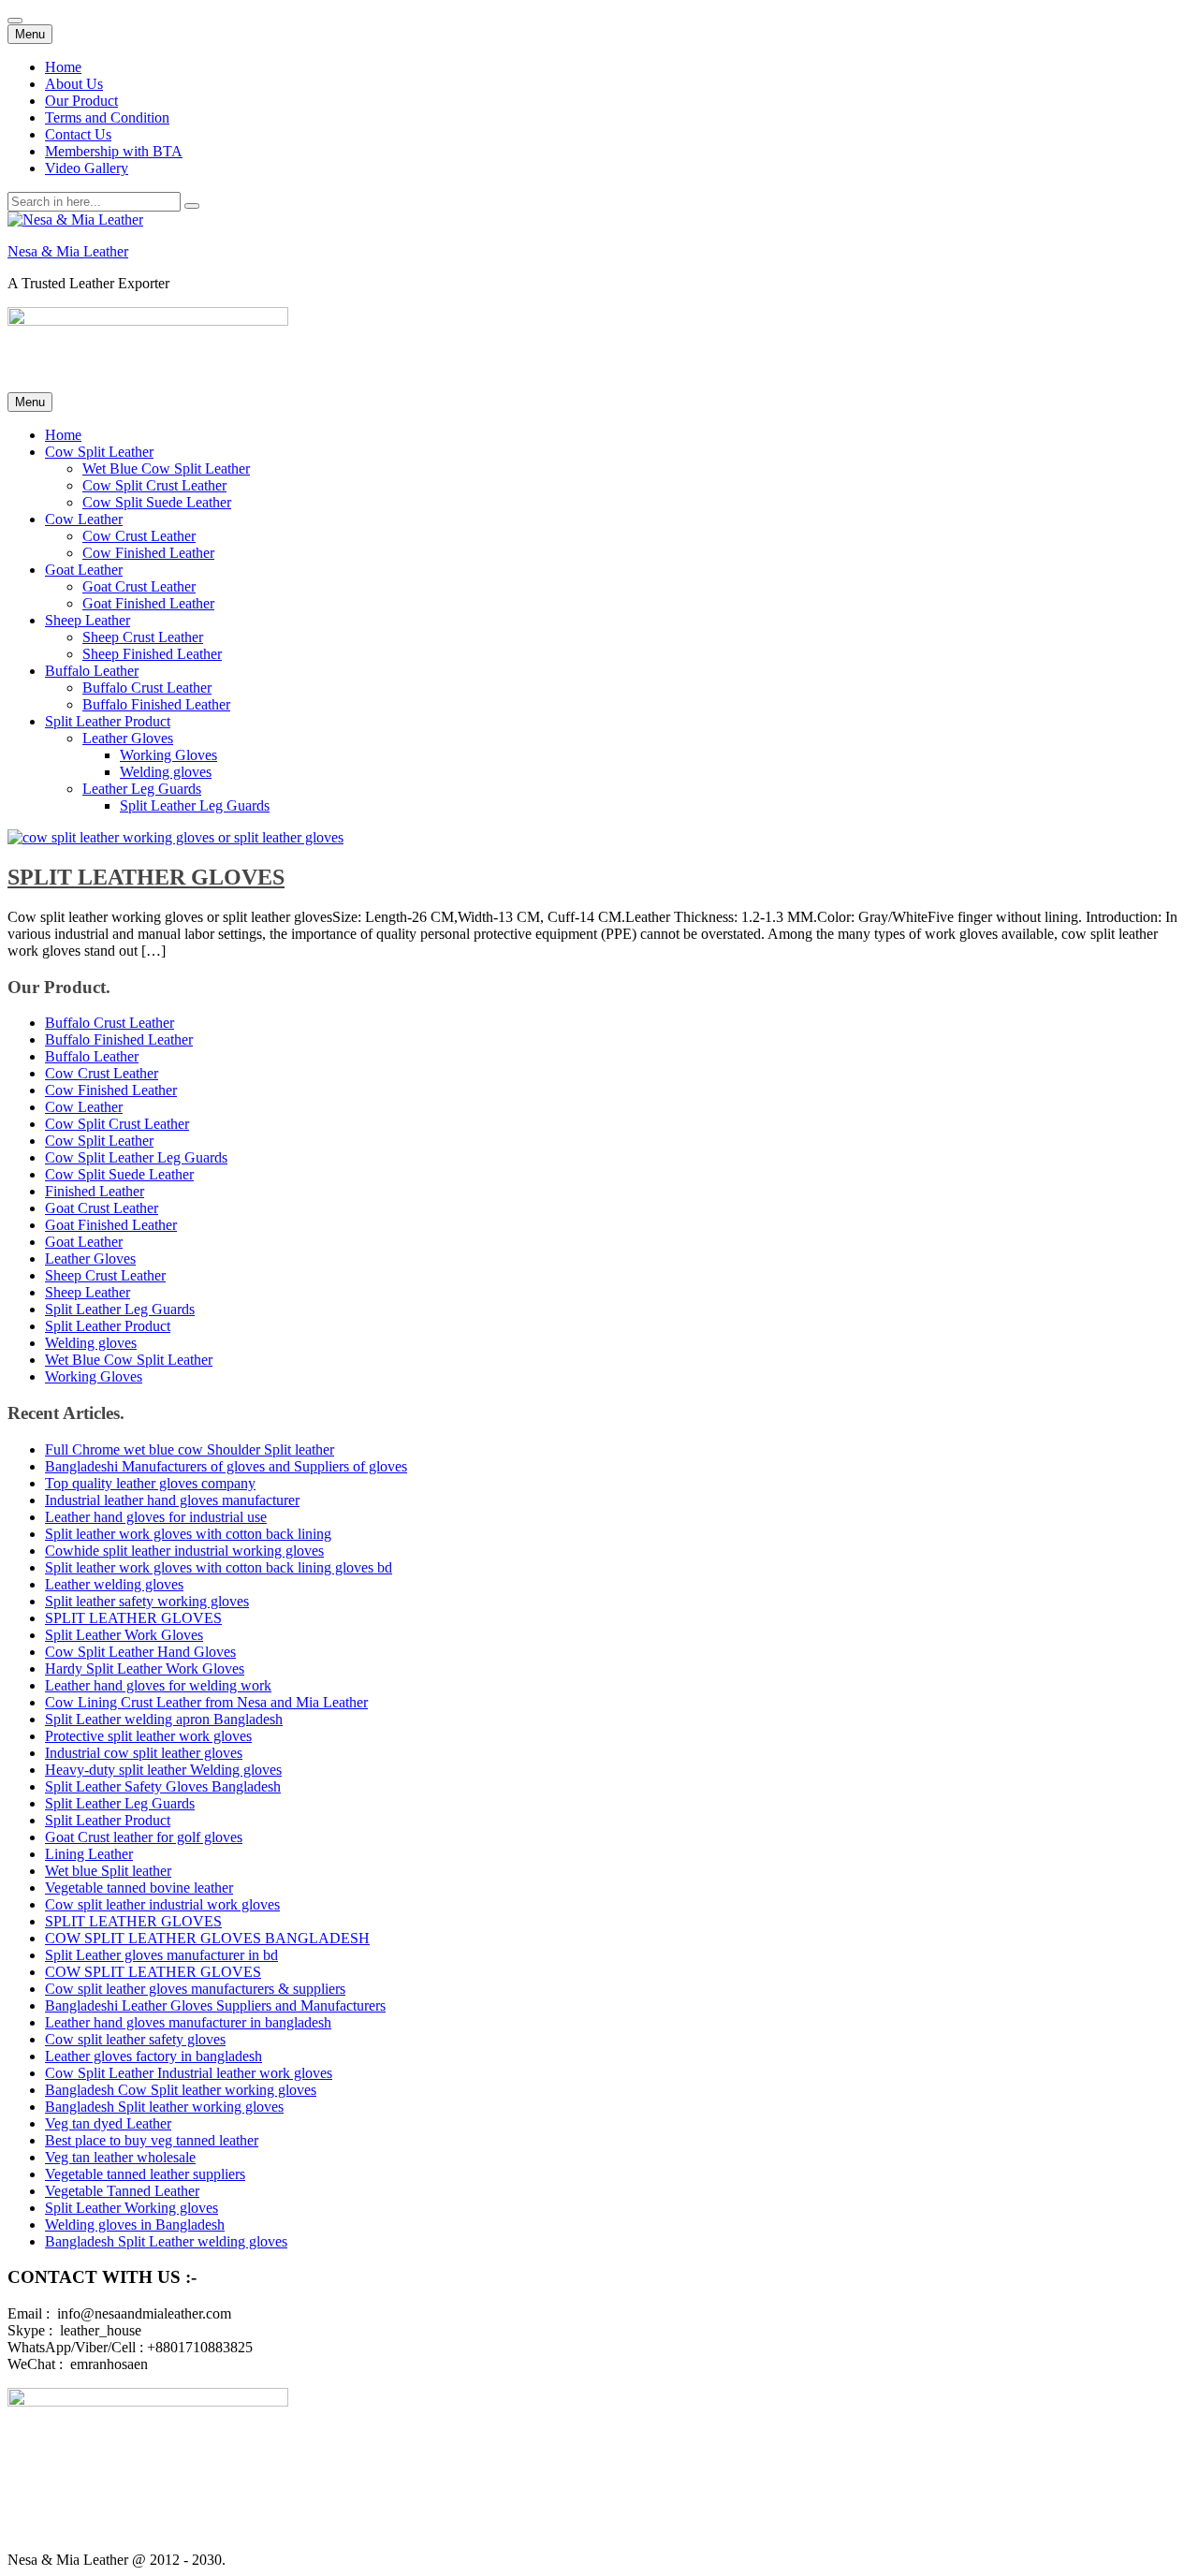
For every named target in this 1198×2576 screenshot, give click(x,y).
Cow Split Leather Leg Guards (136, 1157)
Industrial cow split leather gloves (144, 1753)
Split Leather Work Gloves (124, 1635)
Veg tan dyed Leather (108, 2123)
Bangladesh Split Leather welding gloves (166, 2241)
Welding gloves (166, 772)
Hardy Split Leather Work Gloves (145, 1669)
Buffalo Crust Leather (147, 688)
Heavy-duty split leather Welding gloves (163, 1770)
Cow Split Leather (99, 452)
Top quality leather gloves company (150, 1483)
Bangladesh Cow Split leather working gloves (181, 2090)
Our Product (81, 101)
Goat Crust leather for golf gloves (144, 1837)
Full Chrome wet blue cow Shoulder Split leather (190, 1449)
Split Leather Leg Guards (195, 805)
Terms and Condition (107, 117)
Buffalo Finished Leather (156, 704)
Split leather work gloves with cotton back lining (188, 1534)
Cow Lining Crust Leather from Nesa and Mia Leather (206, 1702)
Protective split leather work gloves (148, 1736)
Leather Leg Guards (142, 789)
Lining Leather (89, 1854)
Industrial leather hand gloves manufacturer (172, 1500)
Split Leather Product (108, 721)
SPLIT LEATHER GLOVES (146, 877)
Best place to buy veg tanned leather (152, 2140)
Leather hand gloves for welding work (158, 1685)
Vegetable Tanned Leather (122, 2191)
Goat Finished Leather (148, 603)
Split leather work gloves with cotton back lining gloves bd (219, 1567)
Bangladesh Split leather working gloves (164, 2107)
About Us (74, 84)
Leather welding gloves (114, 1584)
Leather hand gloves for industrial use (156, 1517)
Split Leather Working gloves (131, 2208)
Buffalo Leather (92, 671)
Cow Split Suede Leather (157, 502)
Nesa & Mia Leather (68, 251)
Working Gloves (168, 755)
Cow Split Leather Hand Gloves (140, 1652)
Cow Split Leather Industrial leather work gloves (189, 2073)
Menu (30, 34)
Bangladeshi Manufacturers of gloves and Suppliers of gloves (226, 1466)
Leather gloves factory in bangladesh (153, 2056)
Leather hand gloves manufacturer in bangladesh (188, 2022)
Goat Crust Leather (139, 586)
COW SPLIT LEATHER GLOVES (153, 1972)
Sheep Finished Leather (152, 654)
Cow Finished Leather (148, 553)
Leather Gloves (128, 738)
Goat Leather (84, 570)
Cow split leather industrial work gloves (162, 1904)
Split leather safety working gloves (147, 1601)
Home (63, 67)
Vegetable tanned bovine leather (139, 1888)
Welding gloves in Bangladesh (135, 2225)
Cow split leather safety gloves (135, 2039)
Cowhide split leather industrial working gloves (184, 1551)
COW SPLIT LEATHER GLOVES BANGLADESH (207, 1938)
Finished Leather (95, 1191)
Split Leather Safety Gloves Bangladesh (163, 1786)
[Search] (192, 206)
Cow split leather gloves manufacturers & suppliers (195, 1989)
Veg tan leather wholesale (120, 2157)
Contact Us (78, 134)
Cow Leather (84, 519)
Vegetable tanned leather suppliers (145, 2174)
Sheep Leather (88, 620)
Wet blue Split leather (108, 1871)
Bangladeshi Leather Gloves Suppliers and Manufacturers (215, 2005)
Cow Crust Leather (139, 536)
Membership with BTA (114, 151)
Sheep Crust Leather (143, 637)
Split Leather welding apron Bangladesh (164, 1719)
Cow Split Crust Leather (154, 485)
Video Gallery (87, 168)
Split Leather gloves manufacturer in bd (161, 1955)
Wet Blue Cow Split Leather (166, 468)
